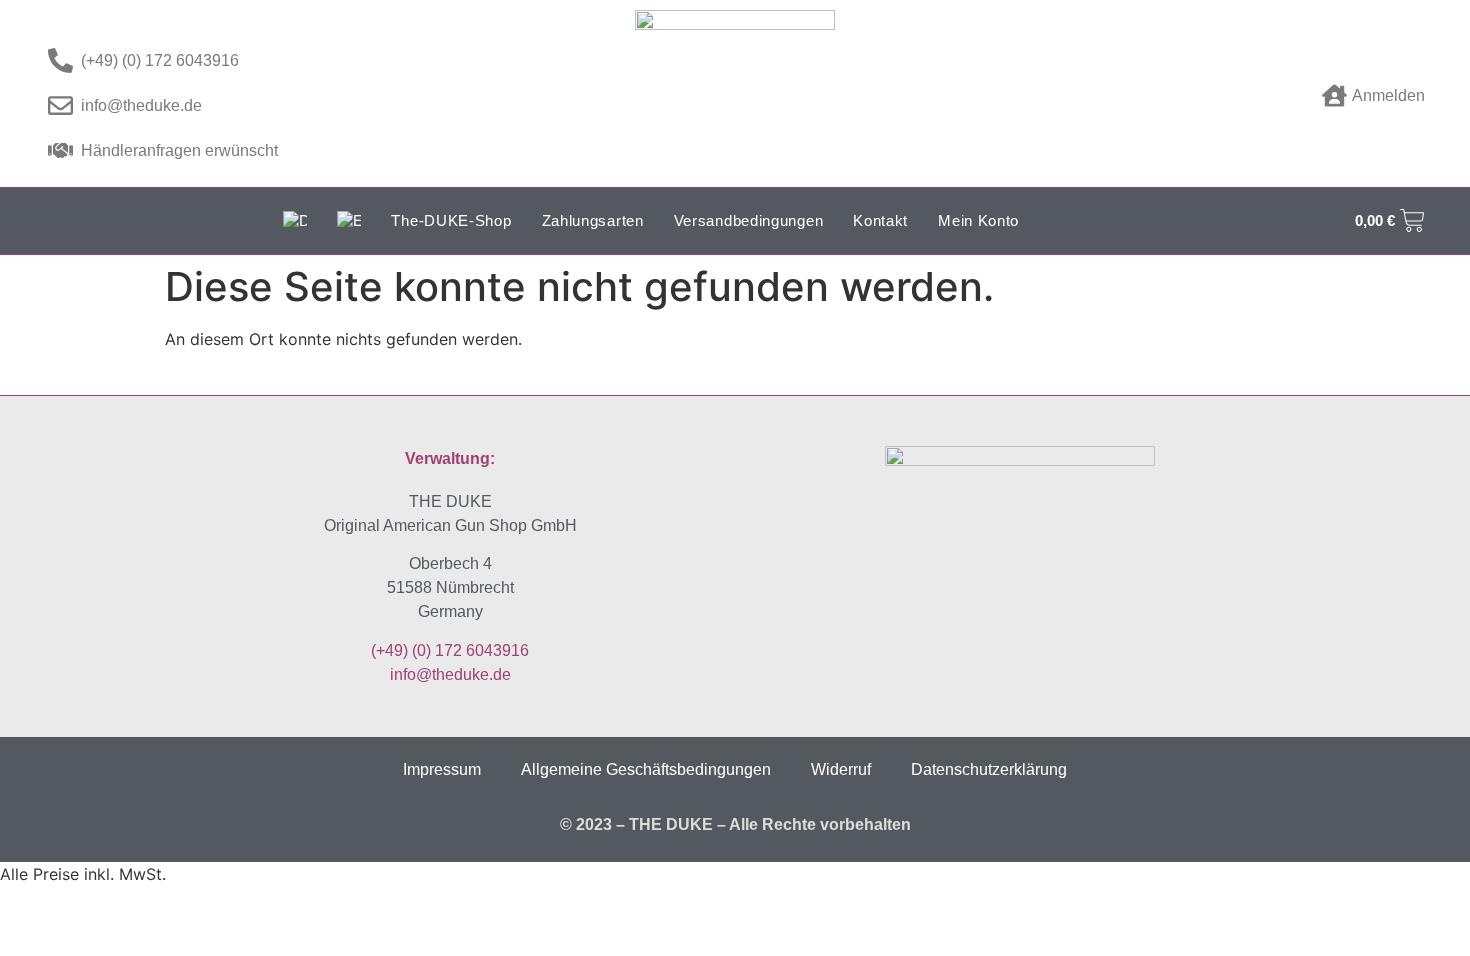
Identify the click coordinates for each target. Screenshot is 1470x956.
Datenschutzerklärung (989, 769)
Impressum (442, 769)
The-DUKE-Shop (451, 220)
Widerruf (841, 769)
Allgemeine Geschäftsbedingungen (646, 769)
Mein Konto (978, 220)
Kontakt (880, 220)
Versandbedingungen (749, 220)
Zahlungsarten (593, 220)
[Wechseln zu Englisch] (349, 221)
